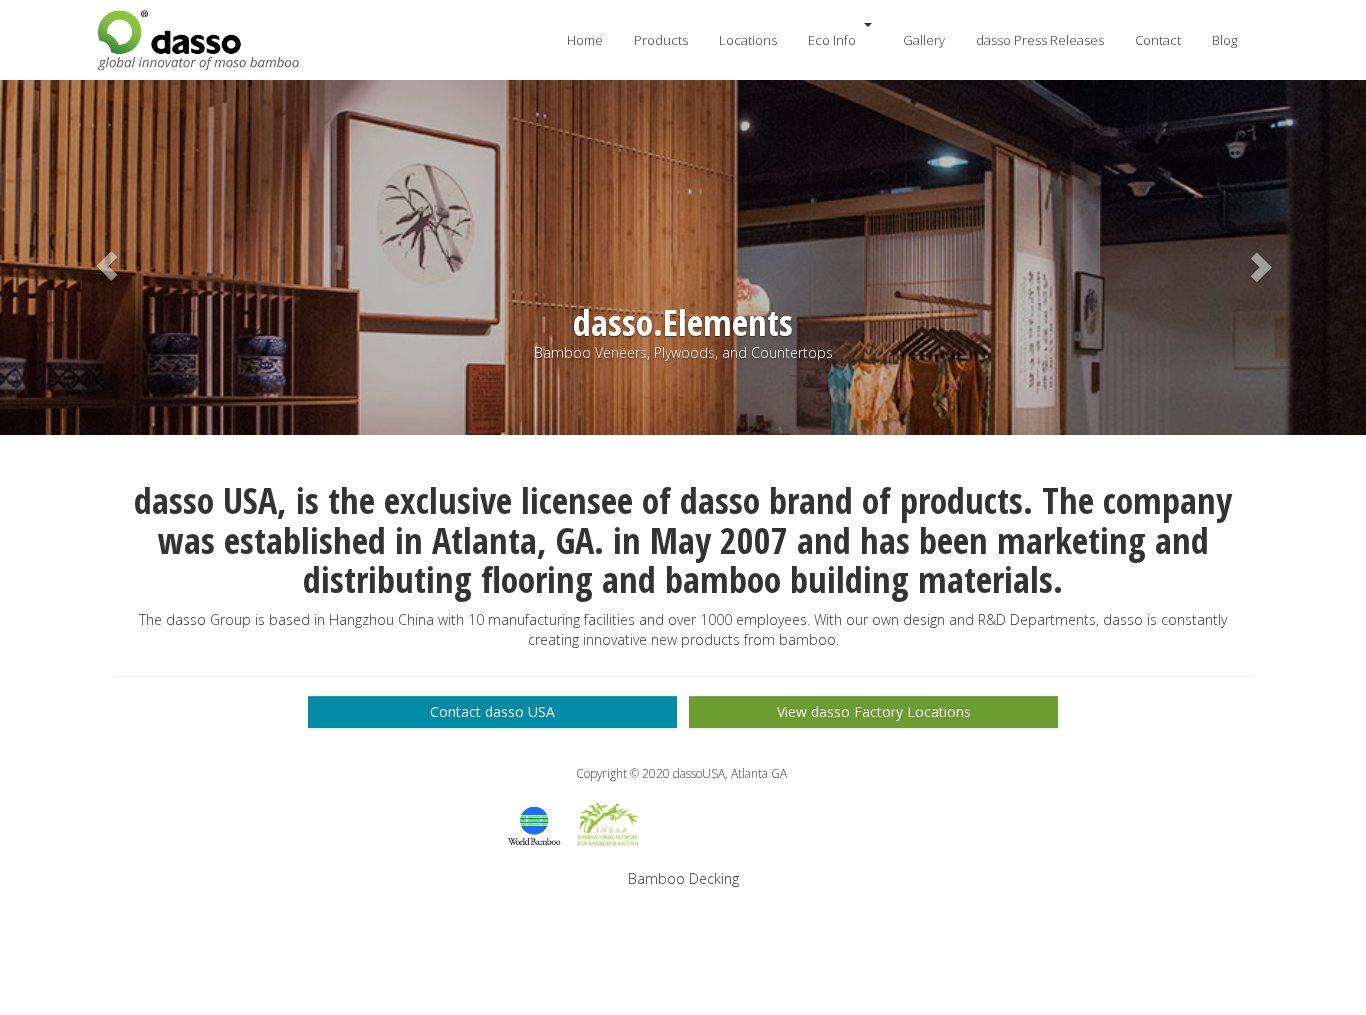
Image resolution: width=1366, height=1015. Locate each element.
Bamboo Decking (683, 878)
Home (585, 40)
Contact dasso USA (492, 711)
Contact (1158, 40)
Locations (748, 40)
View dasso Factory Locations (874, 711)
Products (661, 40)
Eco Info (832, 40)
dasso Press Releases (1040, 40)
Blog (1224, 40)
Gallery (924, 40)
